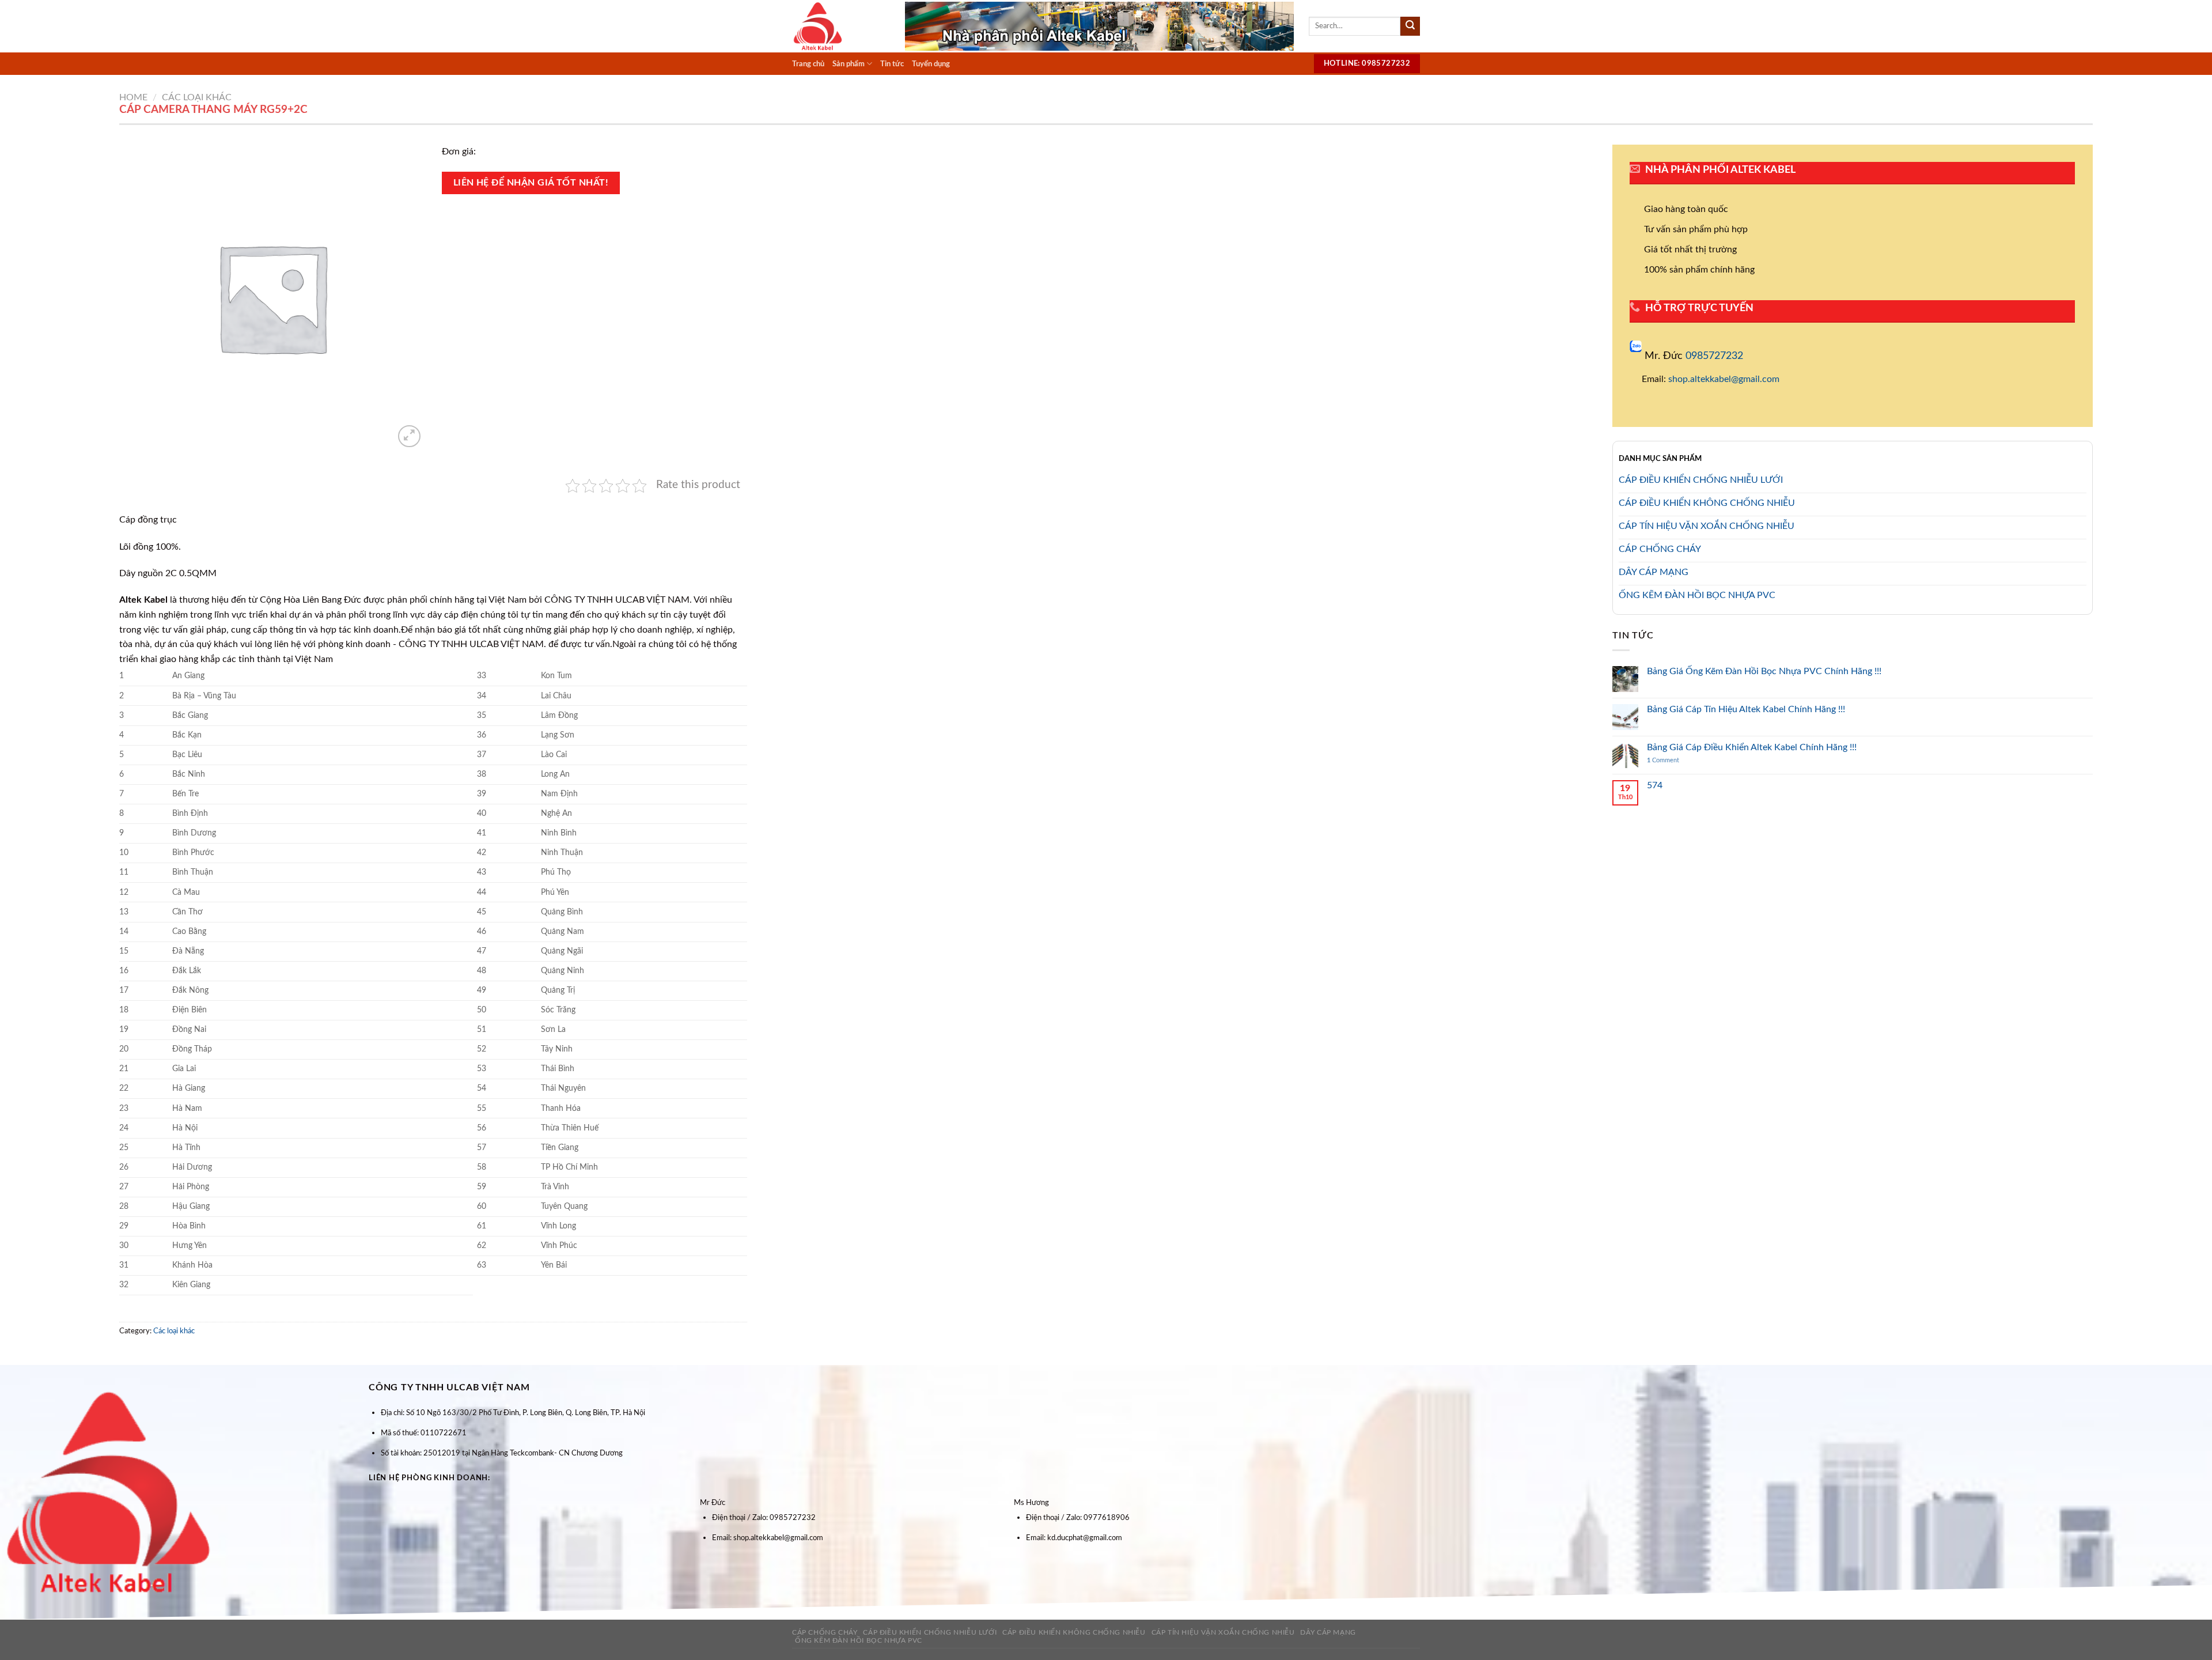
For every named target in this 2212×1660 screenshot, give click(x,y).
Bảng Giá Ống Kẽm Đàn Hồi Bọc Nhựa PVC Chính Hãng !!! (1764, 671)
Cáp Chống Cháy (825, 1632)
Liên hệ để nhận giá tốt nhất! (531, 183)
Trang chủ (808, 64)
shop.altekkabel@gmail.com (1724, 379)
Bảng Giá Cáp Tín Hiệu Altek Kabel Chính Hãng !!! (1746, 709)
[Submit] (1410, 27)
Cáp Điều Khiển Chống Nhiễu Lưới (930, 1632)
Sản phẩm (849, 64)
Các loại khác (197, 97)
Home (133, 97)
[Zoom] (409, 436)
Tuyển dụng (931, 64)
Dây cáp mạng (1328, 1632)
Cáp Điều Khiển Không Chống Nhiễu (1074, 1632)
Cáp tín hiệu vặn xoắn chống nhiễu (1223, 1632)
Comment (1663, 760)
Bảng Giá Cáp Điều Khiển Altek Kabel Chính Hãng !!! (1752, 747)
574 (1655, 785)
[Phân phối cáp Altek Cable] (840, 26)
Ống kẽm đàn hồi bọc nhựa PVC (859, 1640)
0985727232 (1714, 356)
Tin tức (892, 64)
